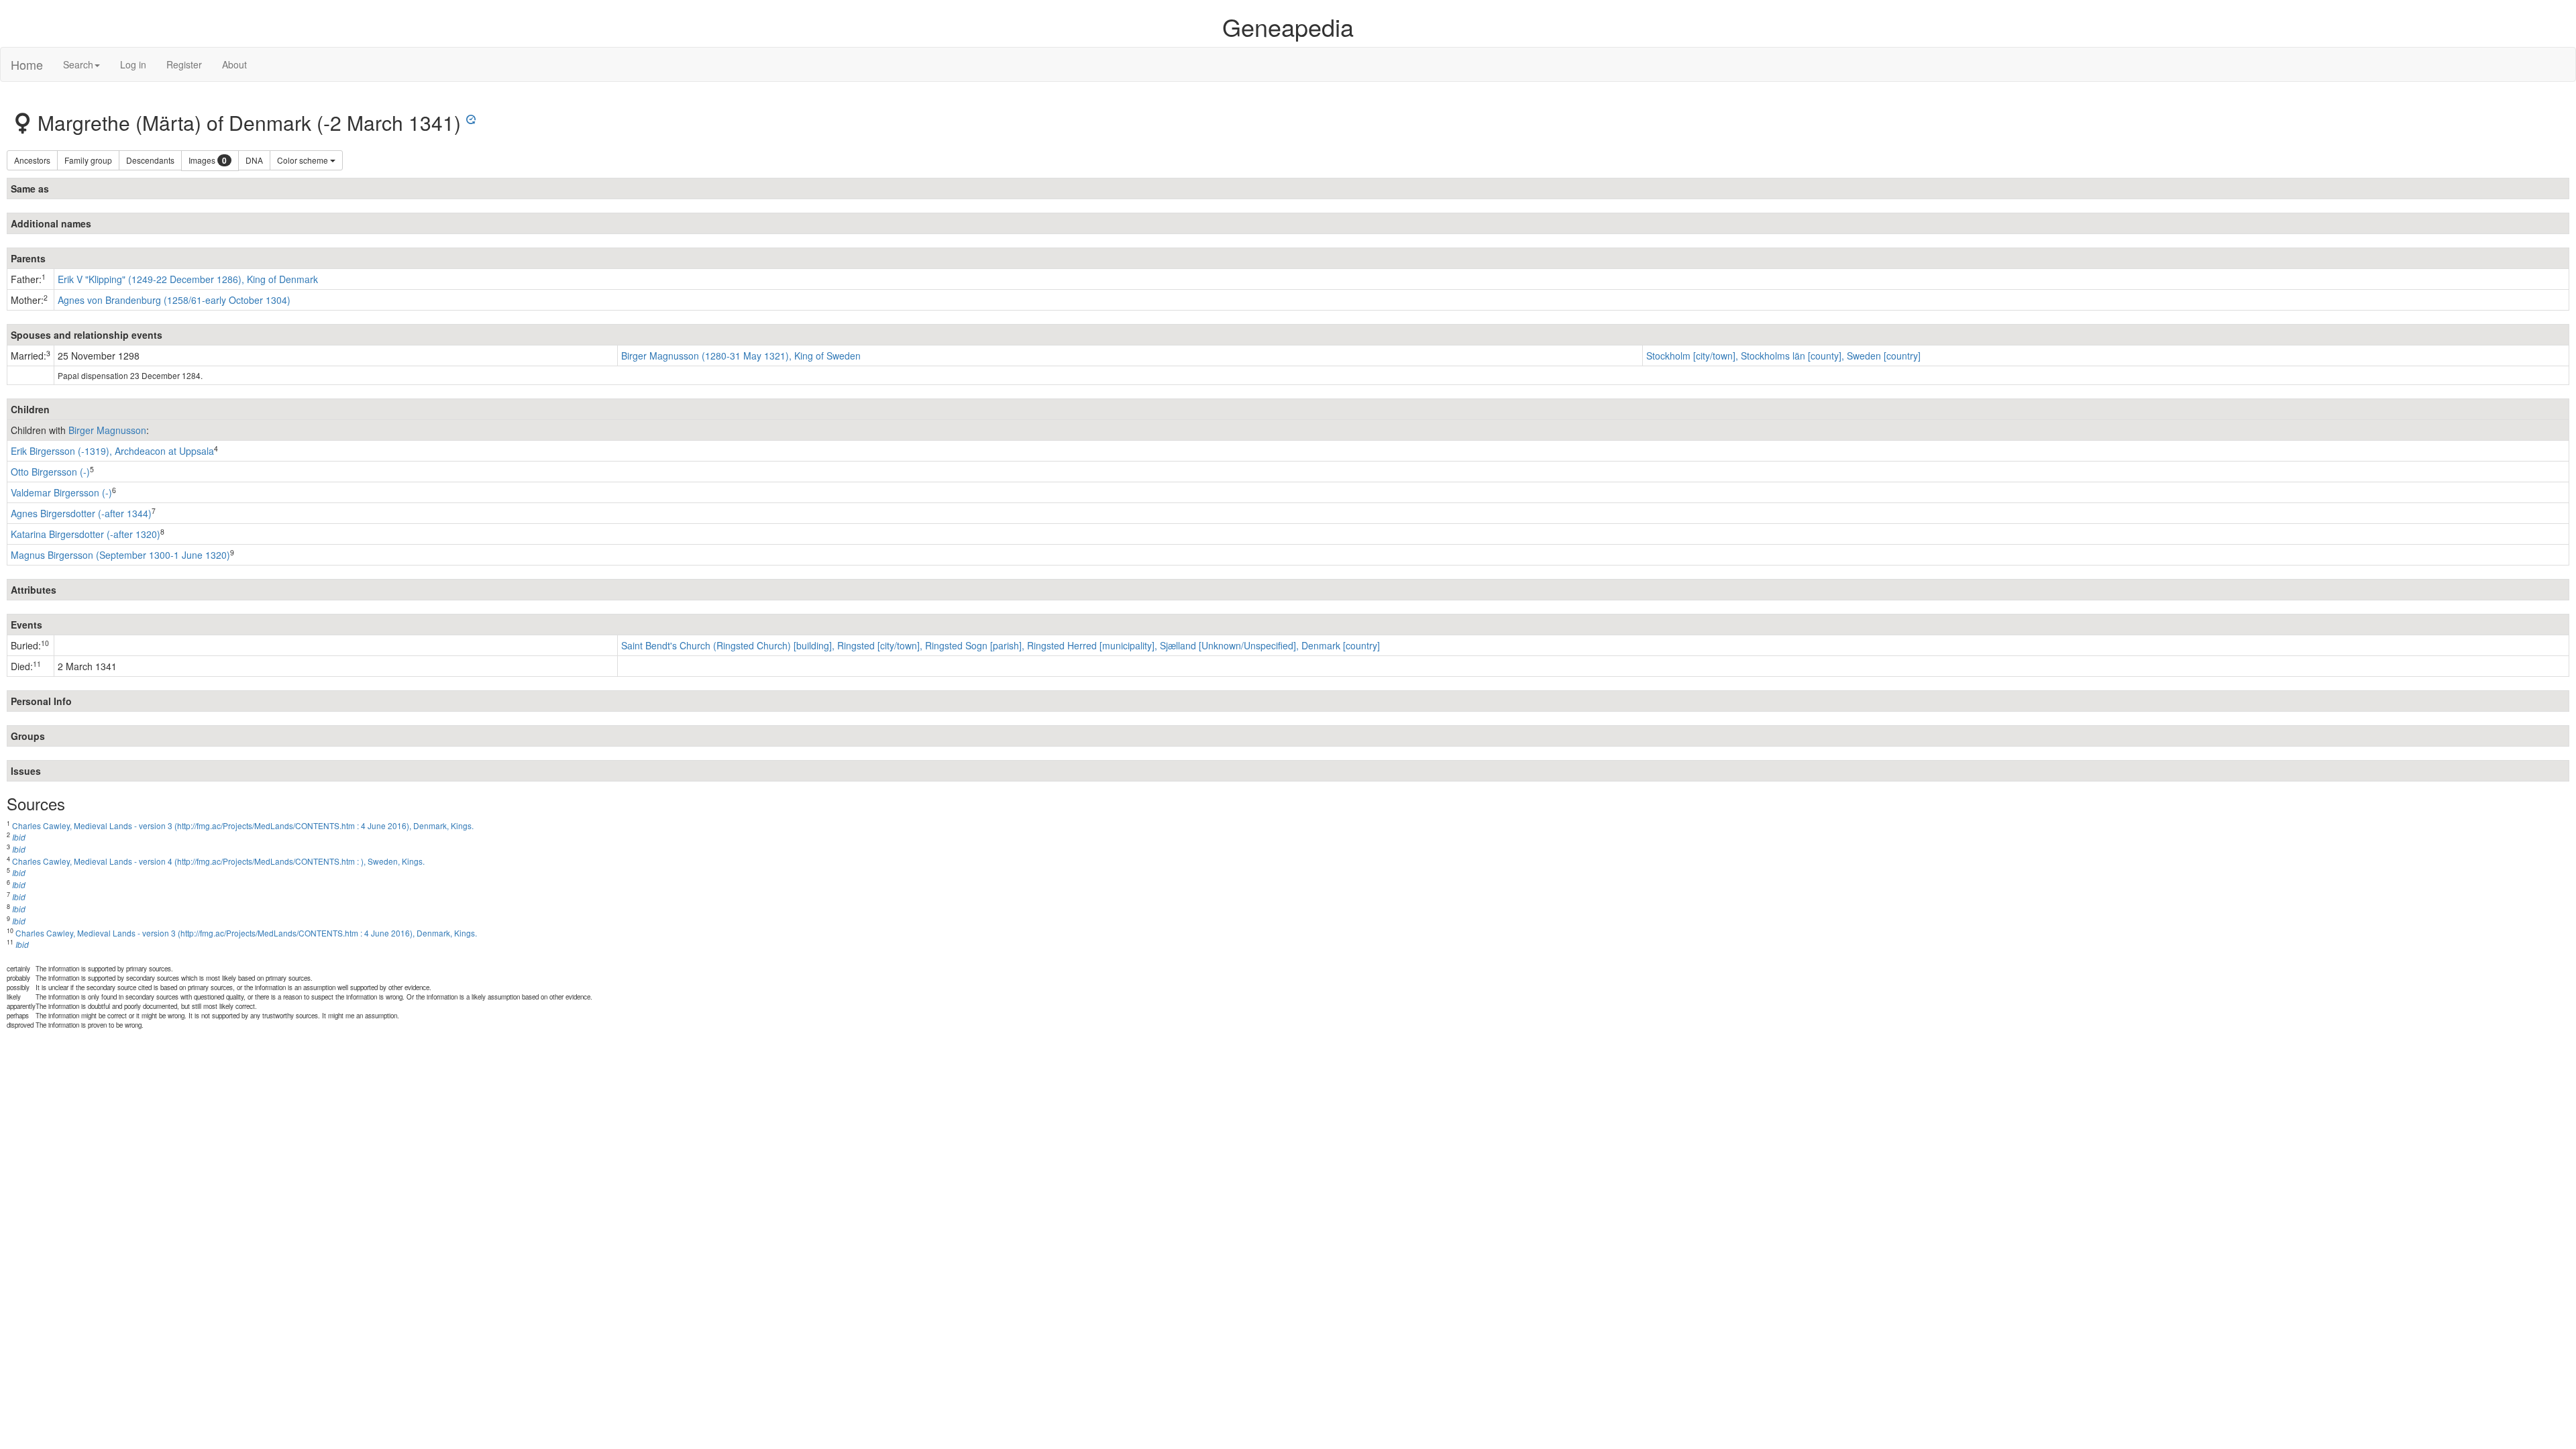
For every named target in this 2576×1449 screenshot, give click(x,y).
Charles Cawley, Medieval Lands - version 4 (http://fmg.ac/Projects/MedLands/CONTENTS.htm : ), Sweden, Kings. (218, 861)
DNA (254, 160)
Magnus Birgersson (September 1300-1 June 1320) (120, 555)
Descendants (150, 160)
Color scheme (304, 160)
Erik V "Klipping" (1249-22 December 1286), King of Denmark (188, 279)
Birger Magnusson (107, 430)
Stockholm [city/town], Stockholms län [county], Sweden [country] (1783, 356)
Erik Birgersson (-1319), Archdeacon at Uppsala (112, 451)
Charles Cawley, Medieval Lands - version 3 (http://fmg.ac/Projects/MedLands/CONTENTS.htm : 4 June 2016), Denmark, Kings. (243, 825)
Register (184, 64)
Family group (88, 160)
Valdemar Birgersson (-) (61, 492)
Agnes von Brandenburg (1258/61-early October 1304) (174, 300)
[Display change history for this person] (471, 117)
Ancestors (32, 160)
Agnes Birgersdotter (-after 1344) (81, 513)
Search (78, 64)
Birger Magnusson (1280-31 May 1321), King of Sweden (741, 356)
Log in (133, 64)
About (234, 64)
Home (27, 64)
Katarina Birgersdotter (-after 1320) (86, 534)
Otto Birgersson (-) (50, 472)
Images (208, 161)
